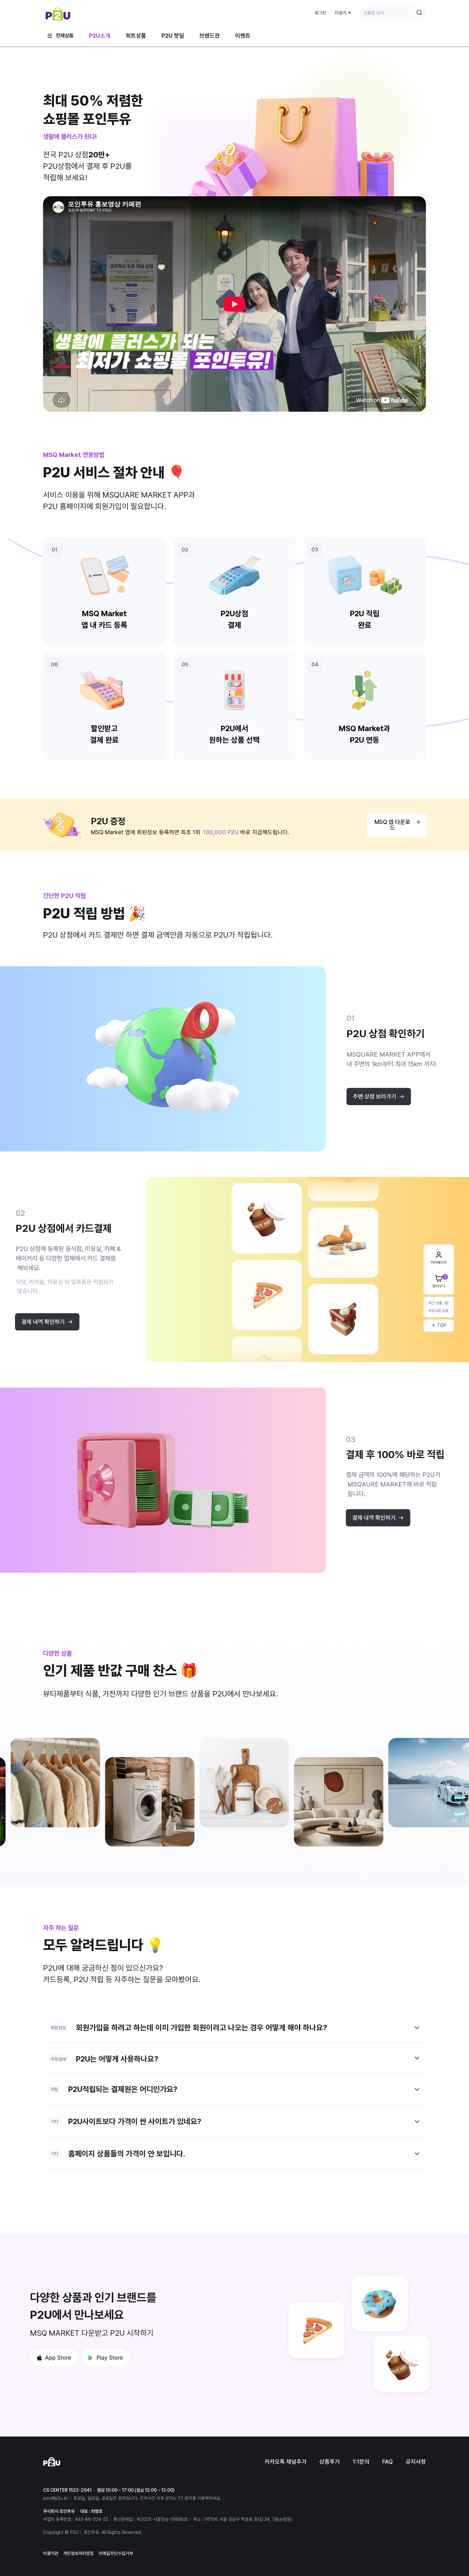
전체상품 (65, 36)
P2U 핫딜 (173, 36)
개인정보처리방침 (78, 2553)
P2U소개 (100, 36)
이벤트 (243, 36)
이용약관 (51, 2553)
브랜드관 (210, 36)
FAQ (387, 2462)
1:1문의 (361, 2462)
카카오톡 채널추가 (286, 2462)
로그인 (320, 13)
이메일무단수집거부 (116, 2553)
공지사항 (416, 2462)
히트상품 (136, 36)
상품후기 (330, 2462)
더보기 (341, 13)
